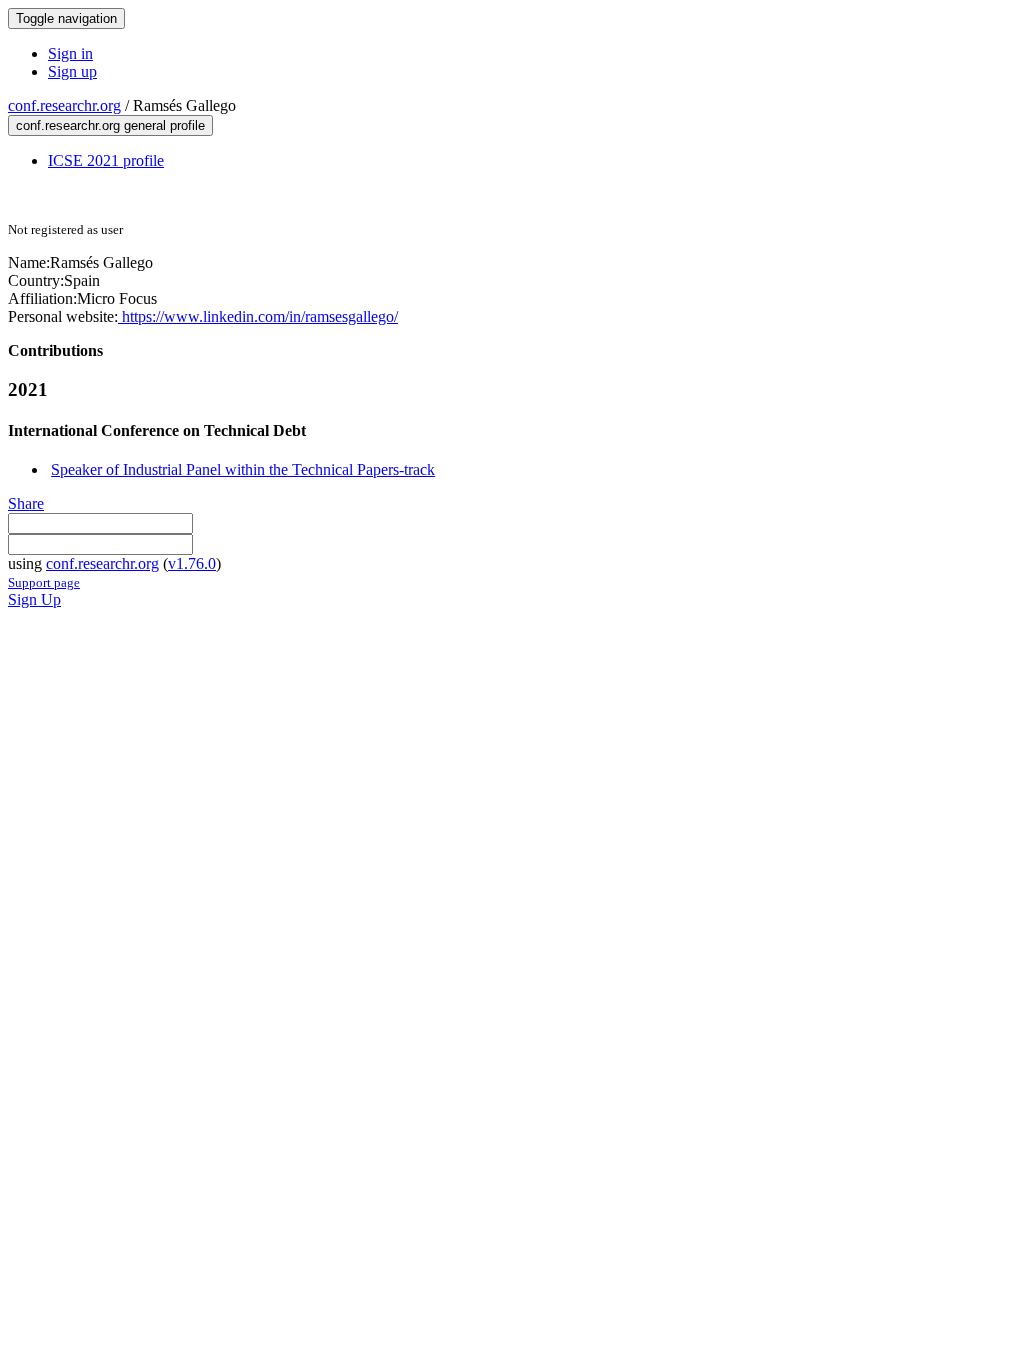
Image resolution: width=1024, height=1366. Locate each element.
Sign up (72, 71)
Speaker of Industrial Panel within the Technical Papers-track (243, 469)
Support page (44, 582)
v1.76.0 (192, 563)
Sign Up (34, 599)
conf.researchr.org (64, 105)
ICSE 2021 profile (106, 160)
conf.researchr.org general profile (110, 125)
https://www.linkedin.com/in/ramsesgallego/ (258, 316)
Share (26, 503)
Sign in (70, 53)
